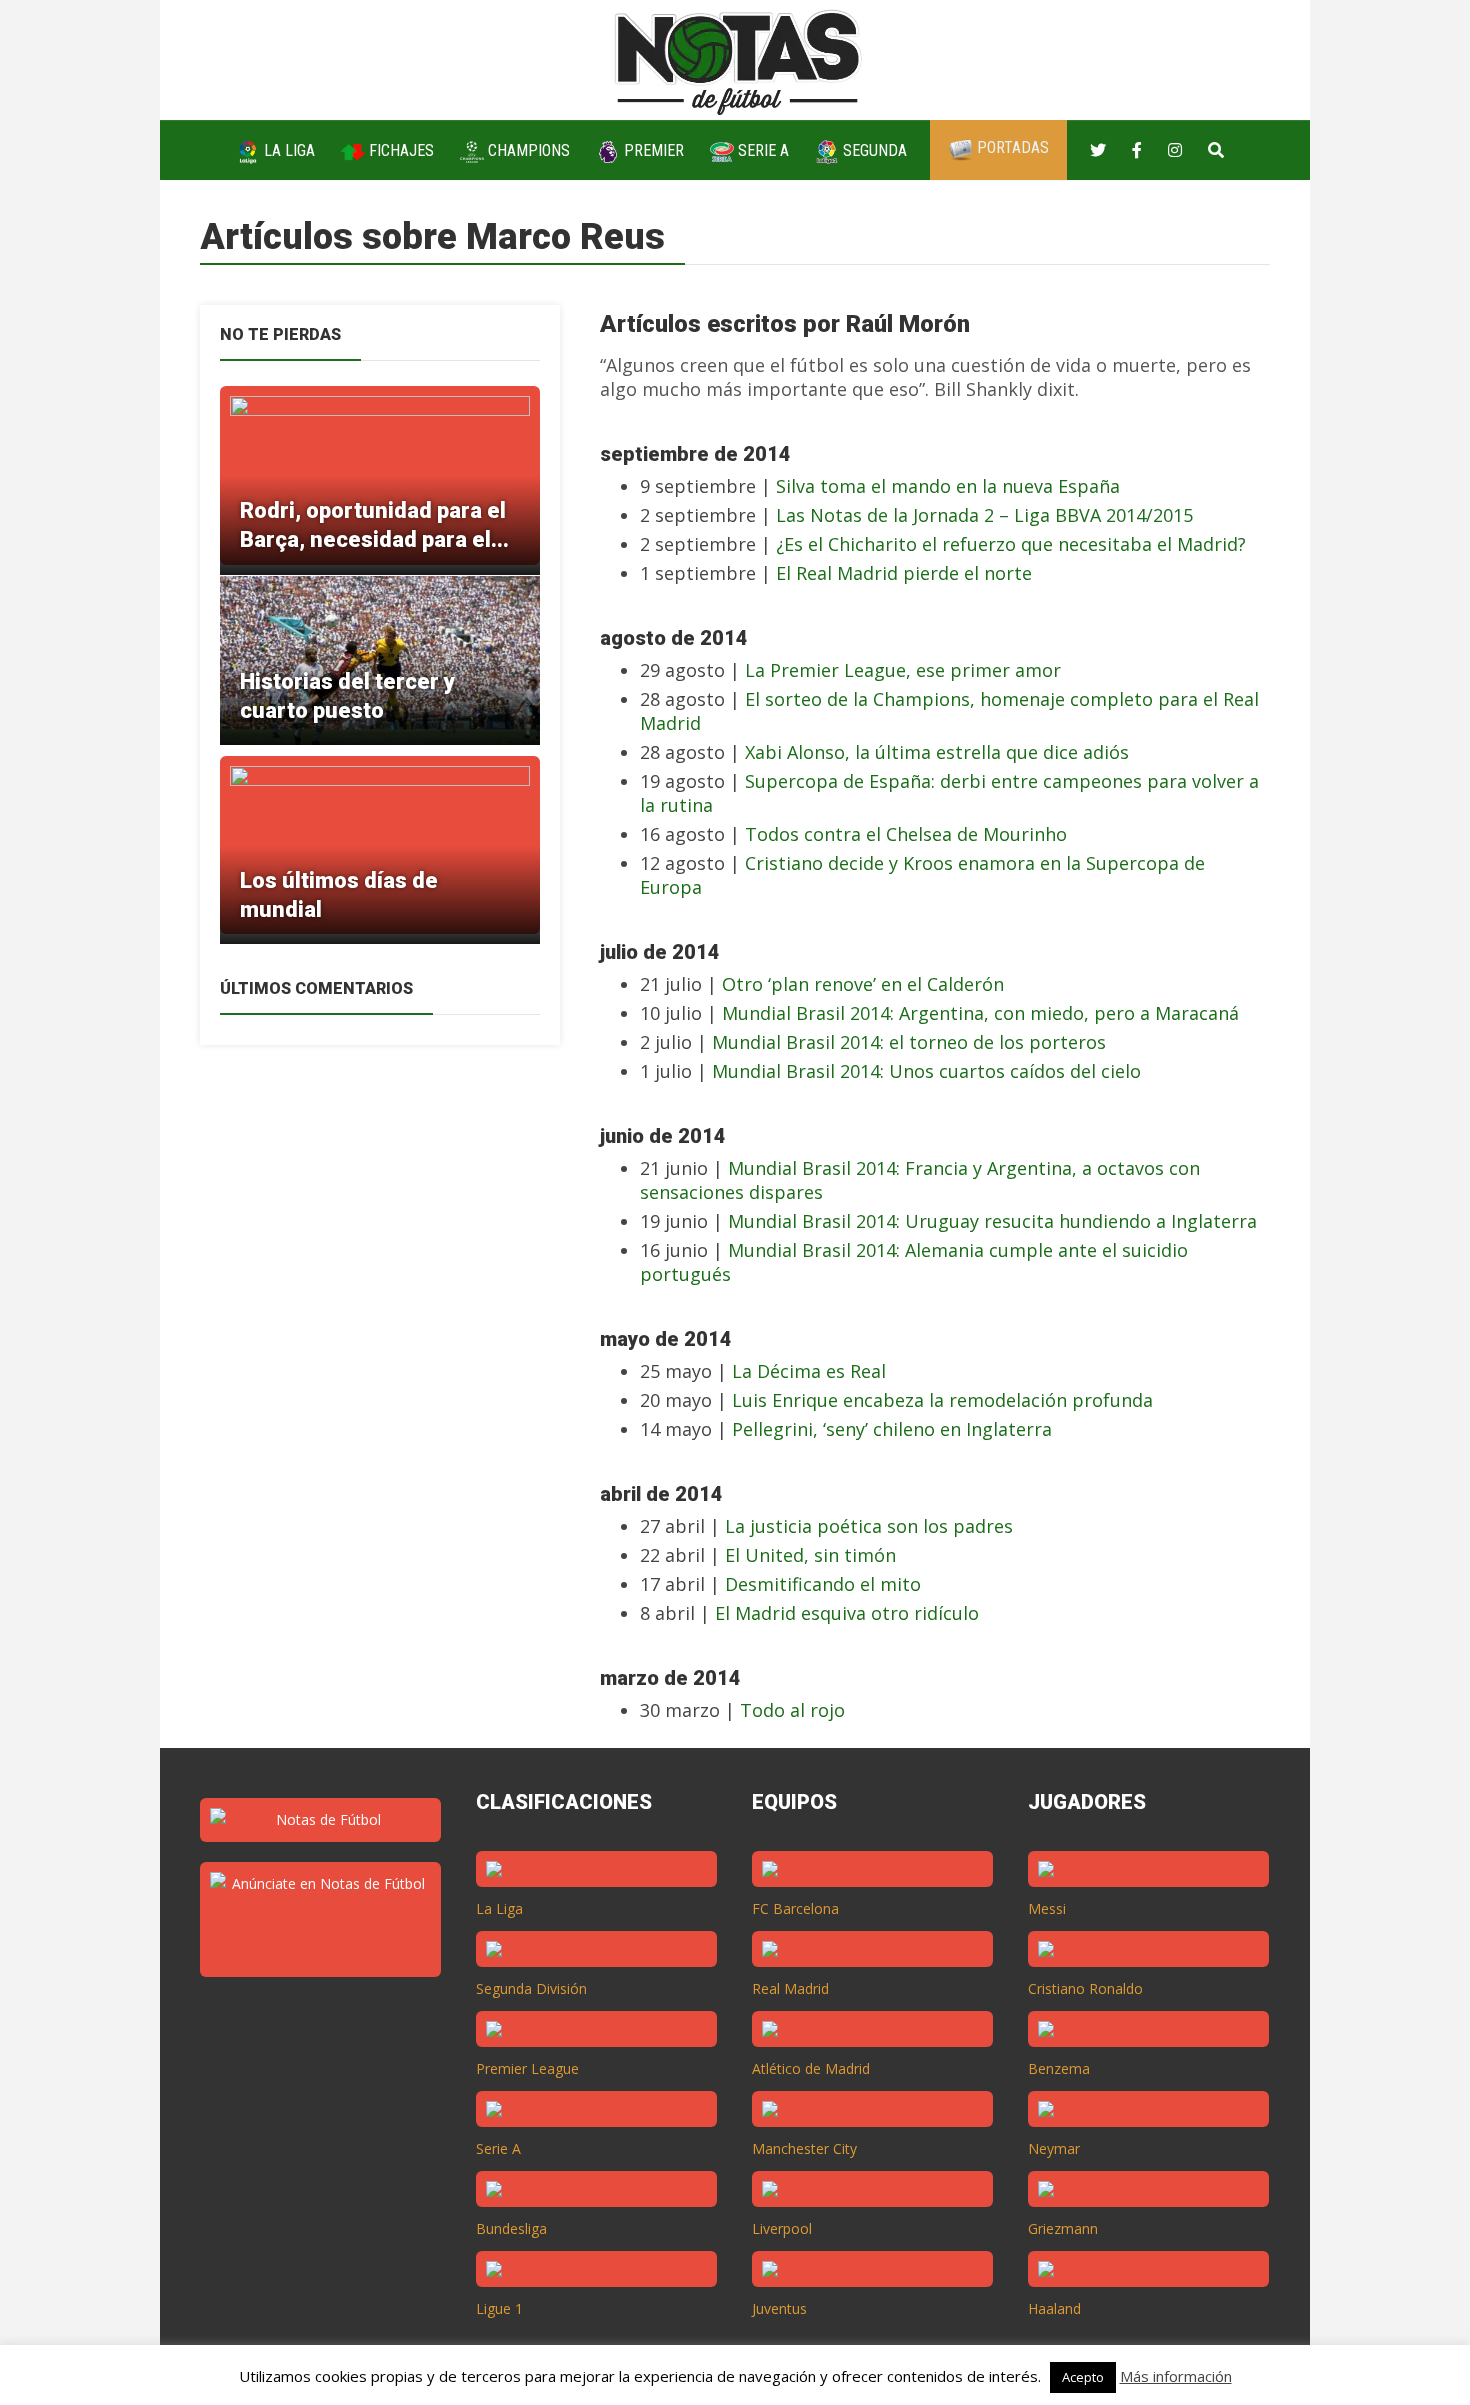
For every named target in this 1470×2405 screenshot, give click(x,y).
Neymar (1054, 2148)
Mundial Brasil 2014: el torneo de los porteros (909, 1042)
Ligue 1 (499, 2308)
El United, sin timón (810, 1555)
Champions (527, 150)
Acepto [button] (1083, 2377)
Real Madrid (790, 1988)
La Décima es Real (809, 1371)
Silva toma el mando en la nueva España (948, 486)
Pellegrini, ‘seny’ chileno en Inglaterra (892, 1429)
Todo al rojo (792, 1710)
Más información (1176, 2376)
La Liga (287, 150)
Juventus (779, 2308)
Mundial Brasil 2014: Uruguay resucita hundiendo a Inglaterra (992, 1221)
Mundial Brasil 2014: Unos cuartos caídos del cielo (926, 1071)
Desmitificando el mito (823, 1584)
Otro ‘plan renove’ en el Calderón (863, 984)
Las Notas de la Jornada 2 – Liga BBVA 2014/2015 (984, 515)
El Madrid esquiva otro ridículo (847, 1613)
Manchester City (804, 2148)
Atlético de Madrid (811, 2068)
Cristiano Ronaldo (1085, 1988)
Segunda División (531, 1988)
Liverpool (782, 2228)
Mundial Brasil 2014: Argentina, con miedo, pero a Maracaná (980, 1013)
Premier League (527, 2068)
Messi (1047, 1908)
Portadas (1011, 147)
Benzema (1059, 2068)
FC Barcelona (795, 1908)
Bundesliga (511, 2228)
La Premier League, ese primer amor (903, 670)
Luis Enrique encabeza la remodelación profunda (942, 1400)
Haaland (1054, 2308)
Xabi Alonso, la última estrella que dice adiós (937, 752)
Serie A (761, 150)
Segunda (873, 150)
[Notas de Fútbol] (740, 58)
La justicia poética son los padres (869, 1526)
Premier (652, 150)
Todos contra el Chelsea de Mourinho (906, 834)
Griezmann (1063, 2228)
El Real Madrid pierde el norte (904, 573)
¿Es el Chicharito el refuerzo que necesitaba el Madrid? (1011, 544)
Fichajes (399, 150)
